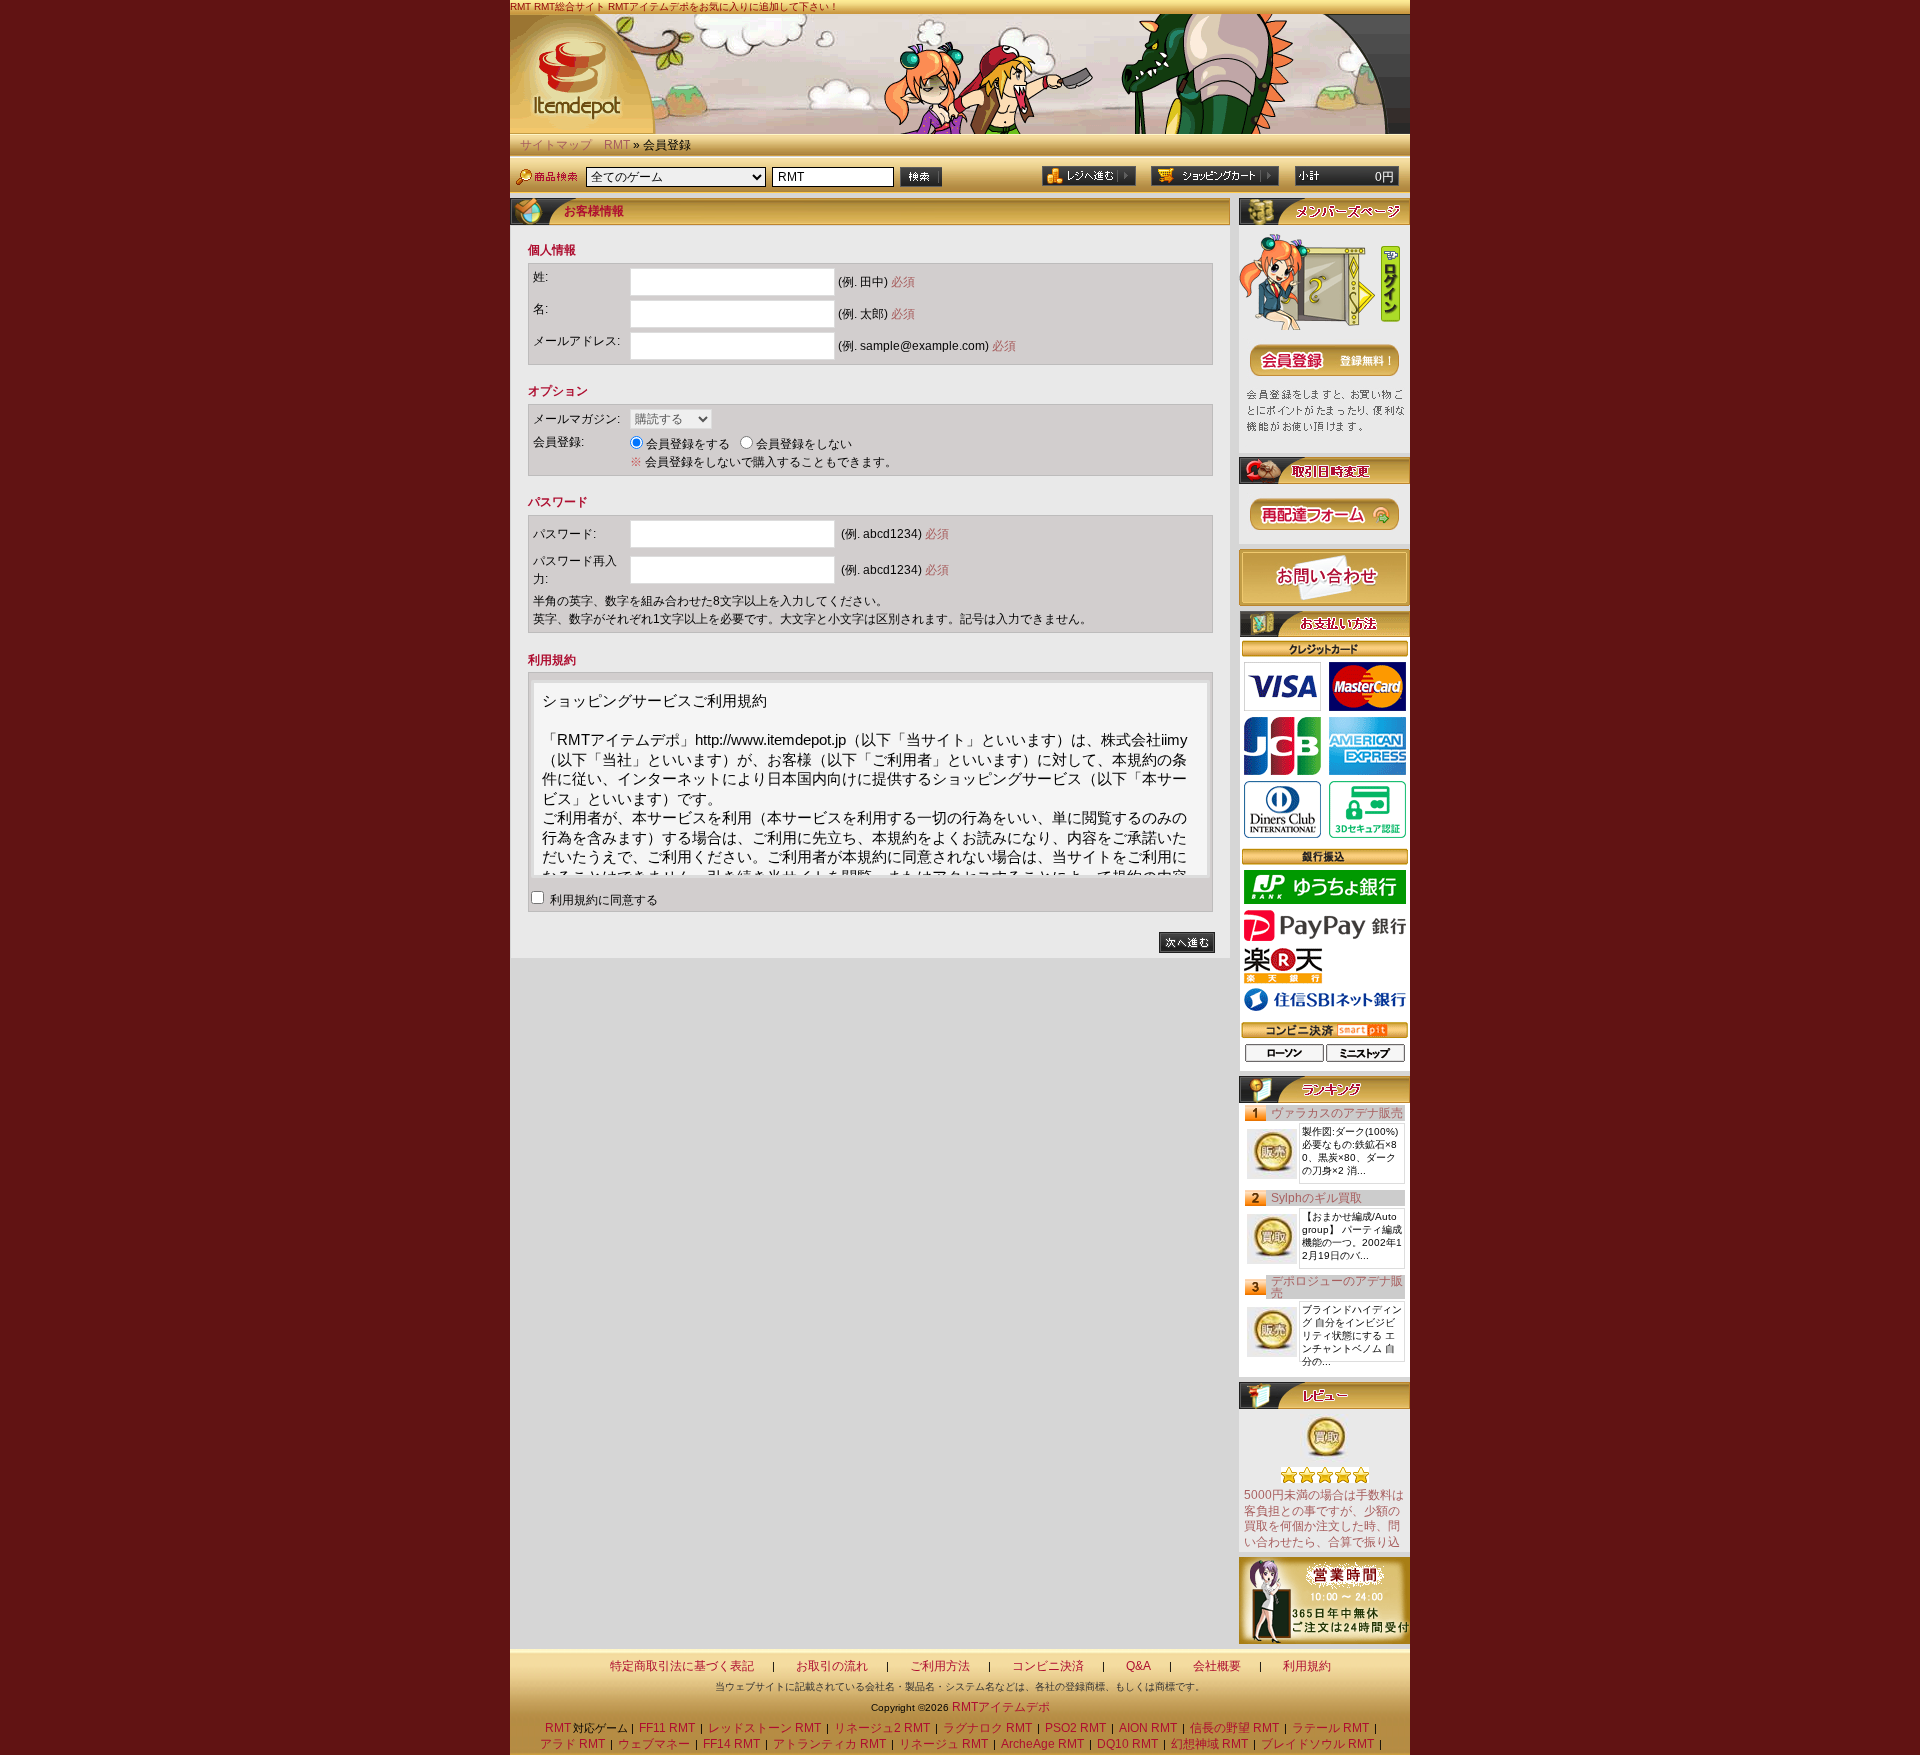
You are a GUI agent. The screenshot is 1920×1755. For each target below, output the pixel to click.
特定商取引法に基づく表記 (682, 1666)
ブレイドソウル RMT (1317, 1744)
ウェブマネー (654, 1744)
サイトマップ (556, 145)
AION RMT (1148, 1728)
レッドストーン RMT (764, 1728)
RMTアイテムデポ (1001, 1707)
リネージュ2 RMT (882, 1728)
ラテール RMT (1330, 1728)
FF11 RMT (667, 1728)
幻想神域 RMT (1209, 1744)
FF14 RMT (731, 1744)
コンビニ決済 (1048, 1666)
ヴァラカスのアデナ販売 (1337, 1113)
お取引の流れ (832, 1666)
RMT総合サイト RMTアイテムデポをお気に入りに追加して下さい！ (686, 6)
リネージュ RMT (943, 1744)
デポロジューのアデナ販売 (1337, 1287)
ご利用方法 (940, 1666)
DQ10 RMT (1127, 1744)
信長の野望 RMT (1234, 1728)
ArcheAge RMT (1042, 1744)
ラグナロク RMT (987, 1728)
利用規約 (1307, 1666)
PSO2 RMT (1075, 1728)
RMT (617, 145)
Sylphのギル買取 (1316, 1198)
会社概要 (1217, 1666)
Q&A (1138, 1666)
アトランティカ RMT (829, 1744)
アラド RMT (572, 1744)
